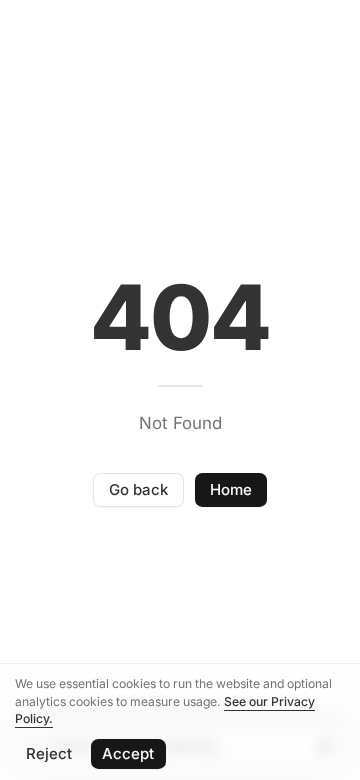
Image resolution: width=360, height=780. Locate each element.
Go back (138, 489)
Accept (128, 753)
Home (231, 489)
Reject (49, 753)
